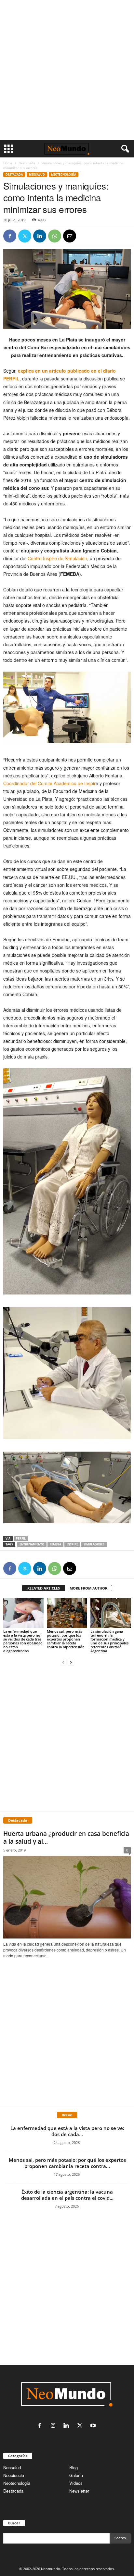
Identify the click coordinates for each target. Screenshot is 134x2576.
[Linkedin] (40, 236)
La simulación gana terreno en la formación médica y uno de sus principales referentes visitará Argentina (109, 1641)
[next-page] (71, 1662)
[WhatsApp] (55, 236)
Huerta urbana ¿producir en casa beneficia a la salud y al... (66, 1838)
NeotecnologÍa (64, 174)
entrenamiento (32, 1544)
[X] (25, 236)
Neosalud (37, 174)
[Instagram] (54, 2426)
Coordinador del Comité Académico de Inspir (49, 783)
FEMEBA (55, 1544)
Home (8, 163)
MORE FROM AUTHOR (88, 1588)
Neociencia (14, 2475)
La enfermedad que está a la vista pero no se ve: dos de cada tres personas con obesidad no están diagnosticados (23, 1641)
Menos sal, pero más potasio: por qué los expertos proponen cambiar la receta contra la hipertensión (66, 1639)
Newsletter (79, 2491)
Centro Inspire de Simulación (57, 558)
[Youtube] (94, 2426)
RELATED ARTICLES (44, 1588)
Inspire (72, 1544)
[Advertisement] (67, 70)
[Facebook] (10, 236)
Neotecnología (17, 2483)
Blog (74, 2467)
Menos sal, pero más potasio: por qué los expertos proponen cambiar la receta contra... (67, 2163)
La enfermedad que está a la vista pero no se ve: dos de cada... (67, 2131)
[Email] (70, 236)
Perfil (21, 1538)
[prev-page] (63, 1662)
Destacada (27, 163)
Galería (76, 2475)
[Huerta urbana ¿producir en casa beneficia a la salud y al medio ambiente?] (67, 1897)
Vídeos (76, 2483)
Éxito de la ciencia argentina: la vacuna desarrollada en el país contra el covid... (67, 2195)
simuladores (94, 1544)
